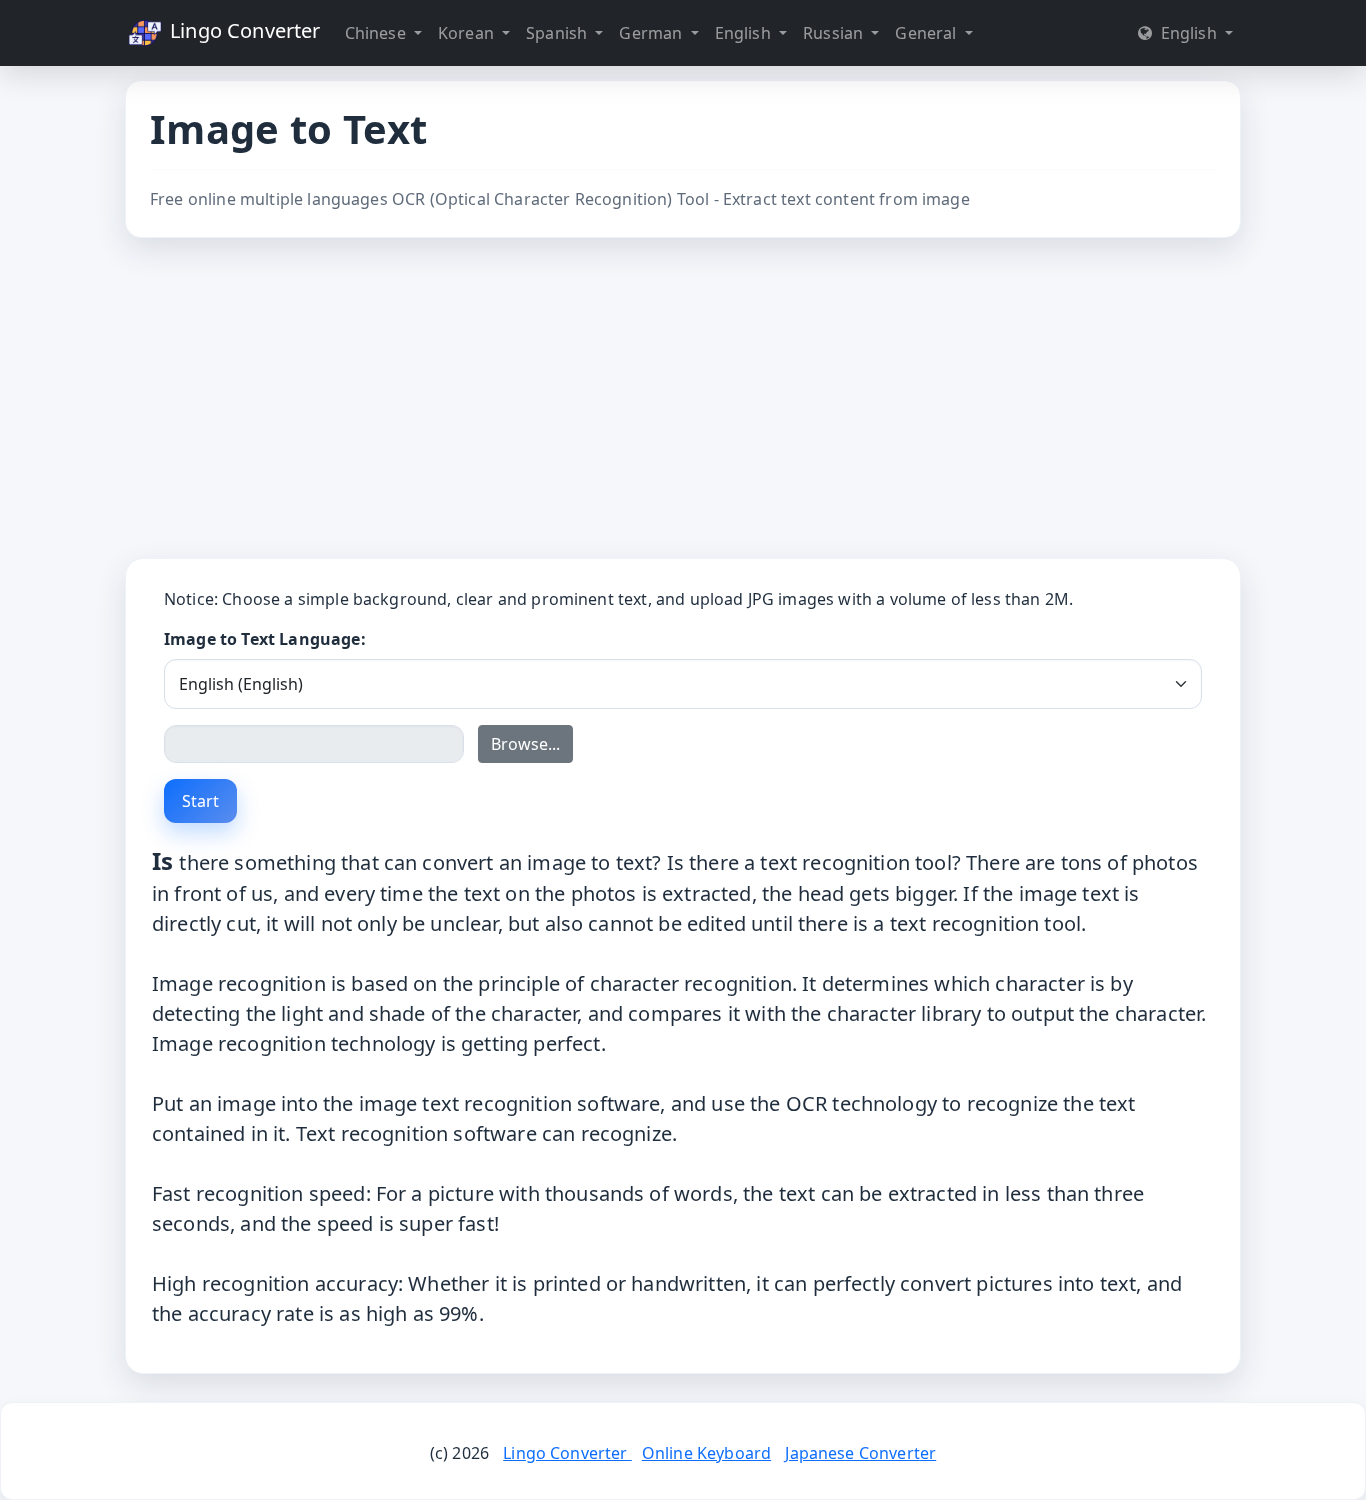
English (745, 33)
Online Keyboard (706, 1453)
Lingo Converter (243, 30)
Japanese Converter (860, 1453)
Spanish (558, 33)
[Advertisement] (683, 398)
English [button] (1188, 33)
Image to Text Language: (265, 639)
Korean (468, 33)
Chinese (377, 33)
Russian (835, 33)
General (927, 33)
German (652, 33)
